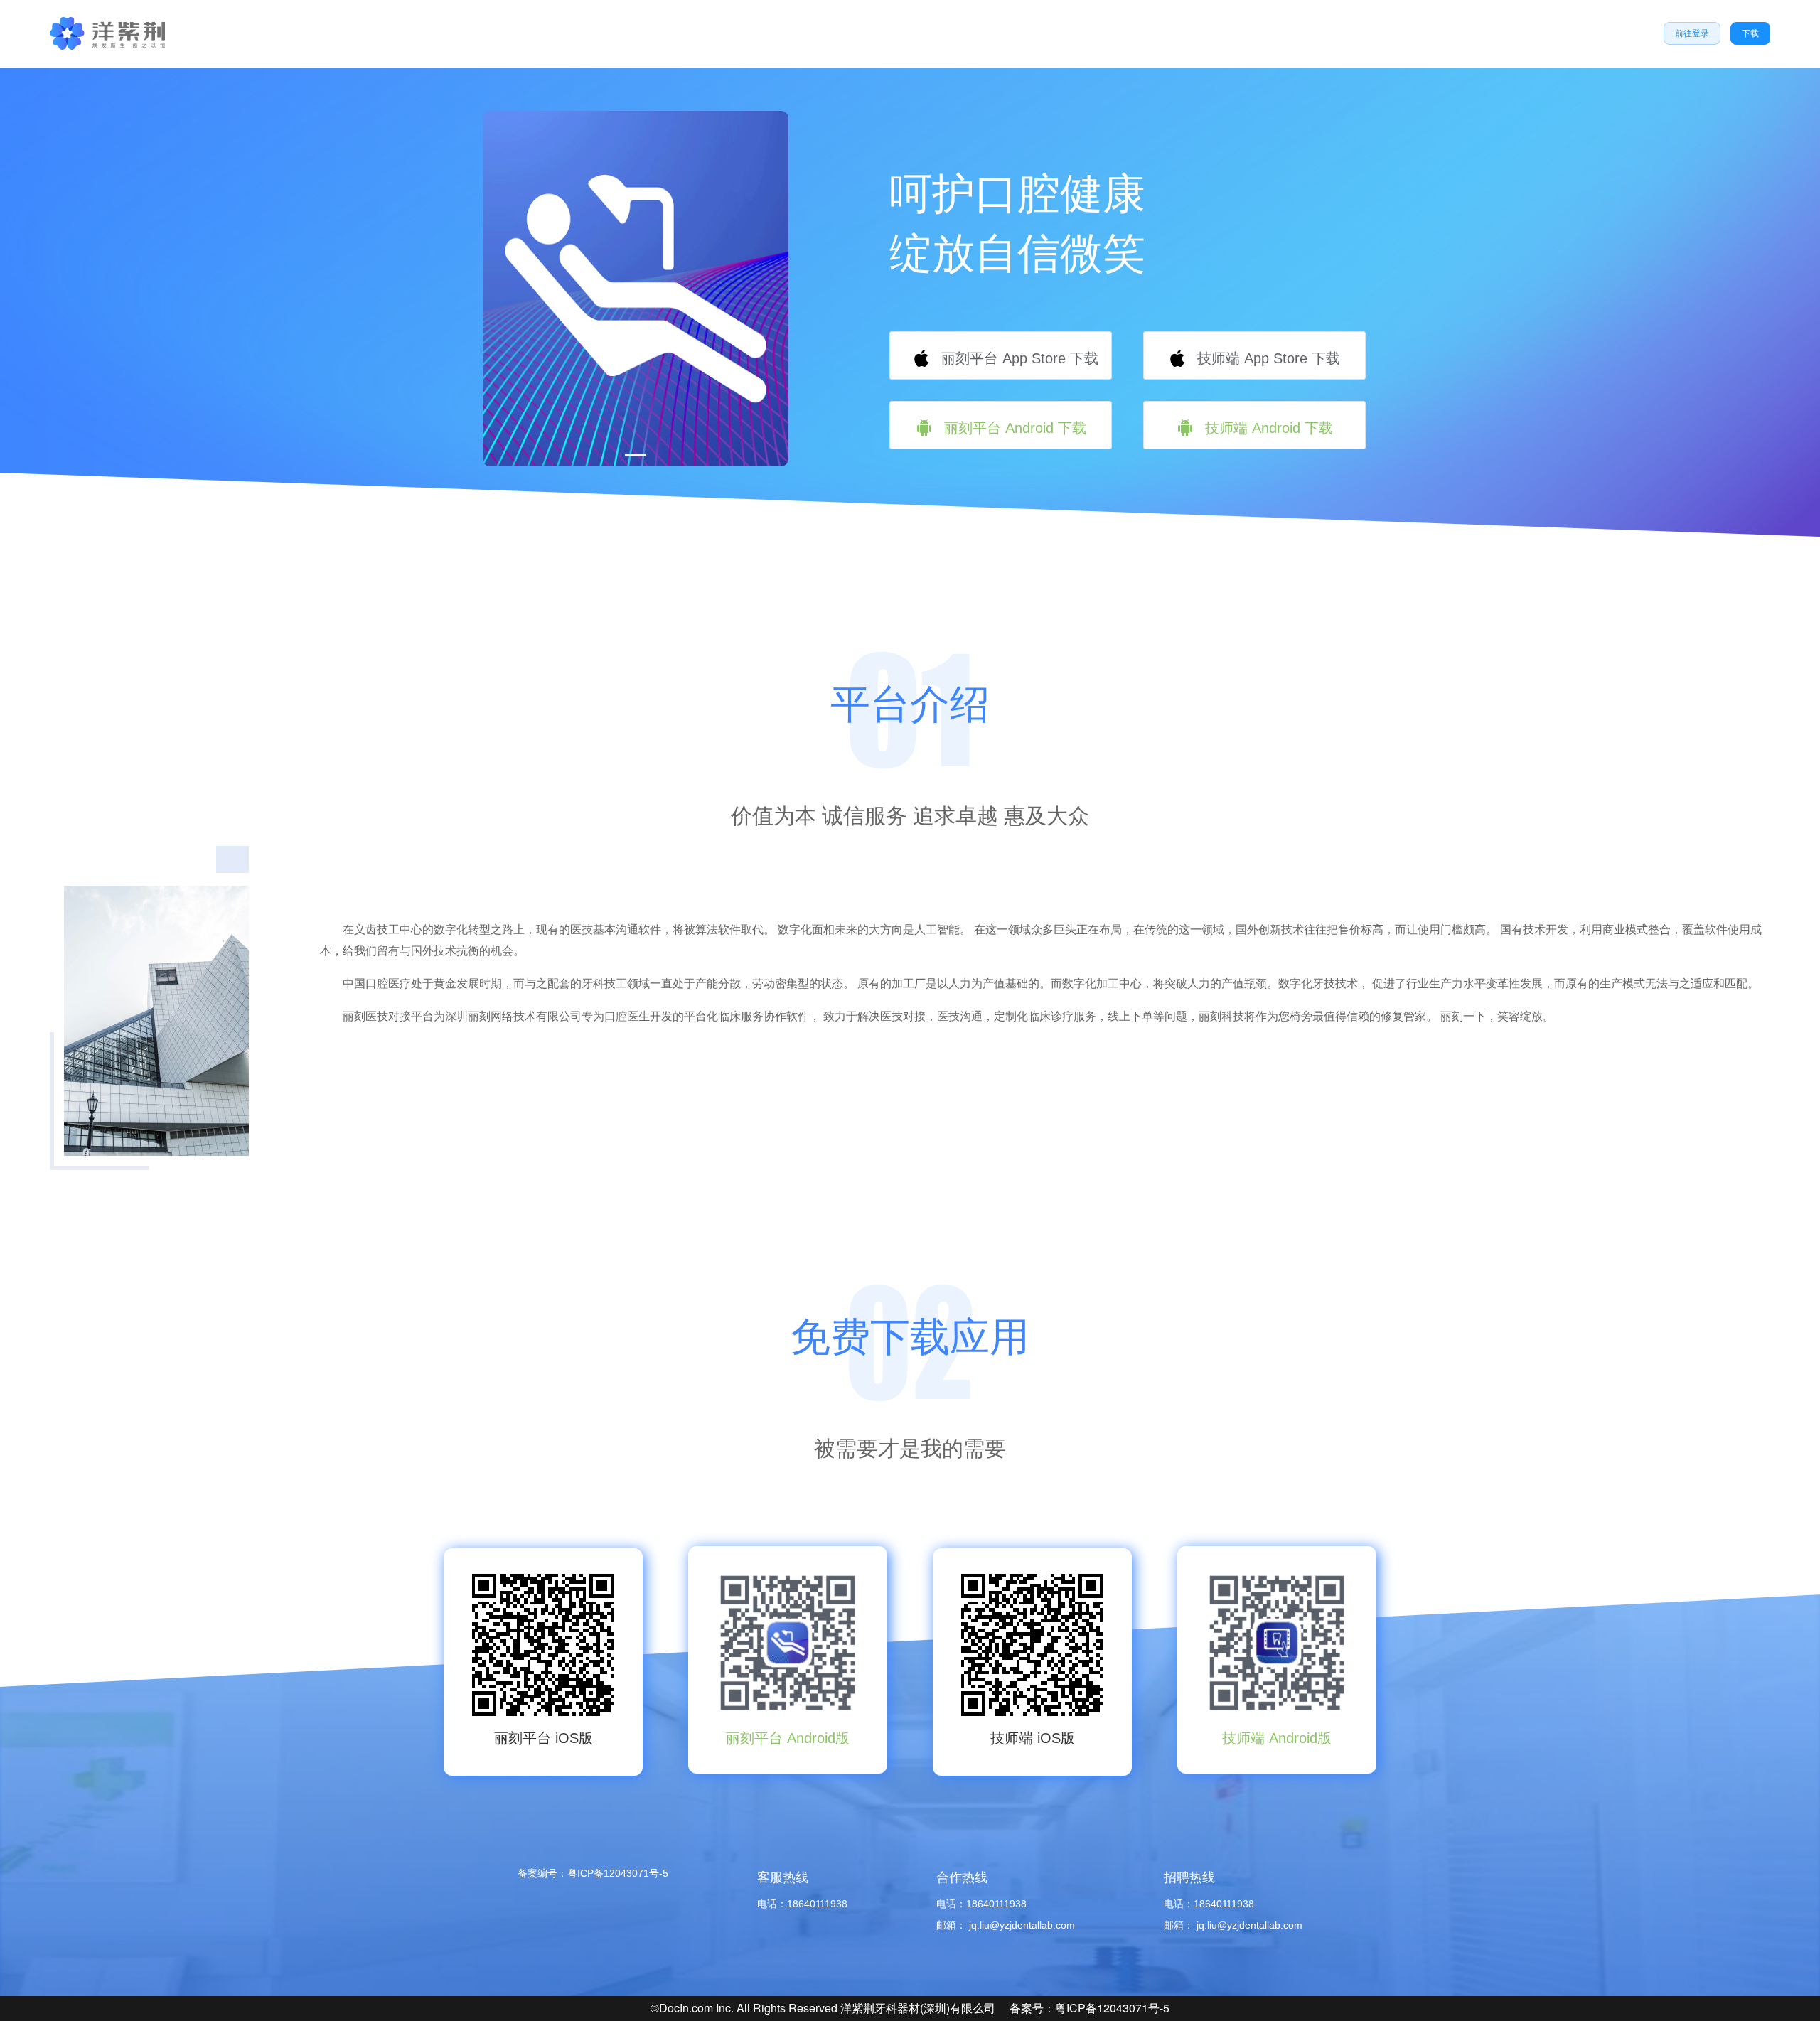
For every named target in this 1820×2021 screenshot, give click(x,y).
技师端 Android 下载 (1267, 428)
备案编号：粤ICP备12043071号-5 (593, 1873)
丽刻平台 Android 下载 (1013, 428)
